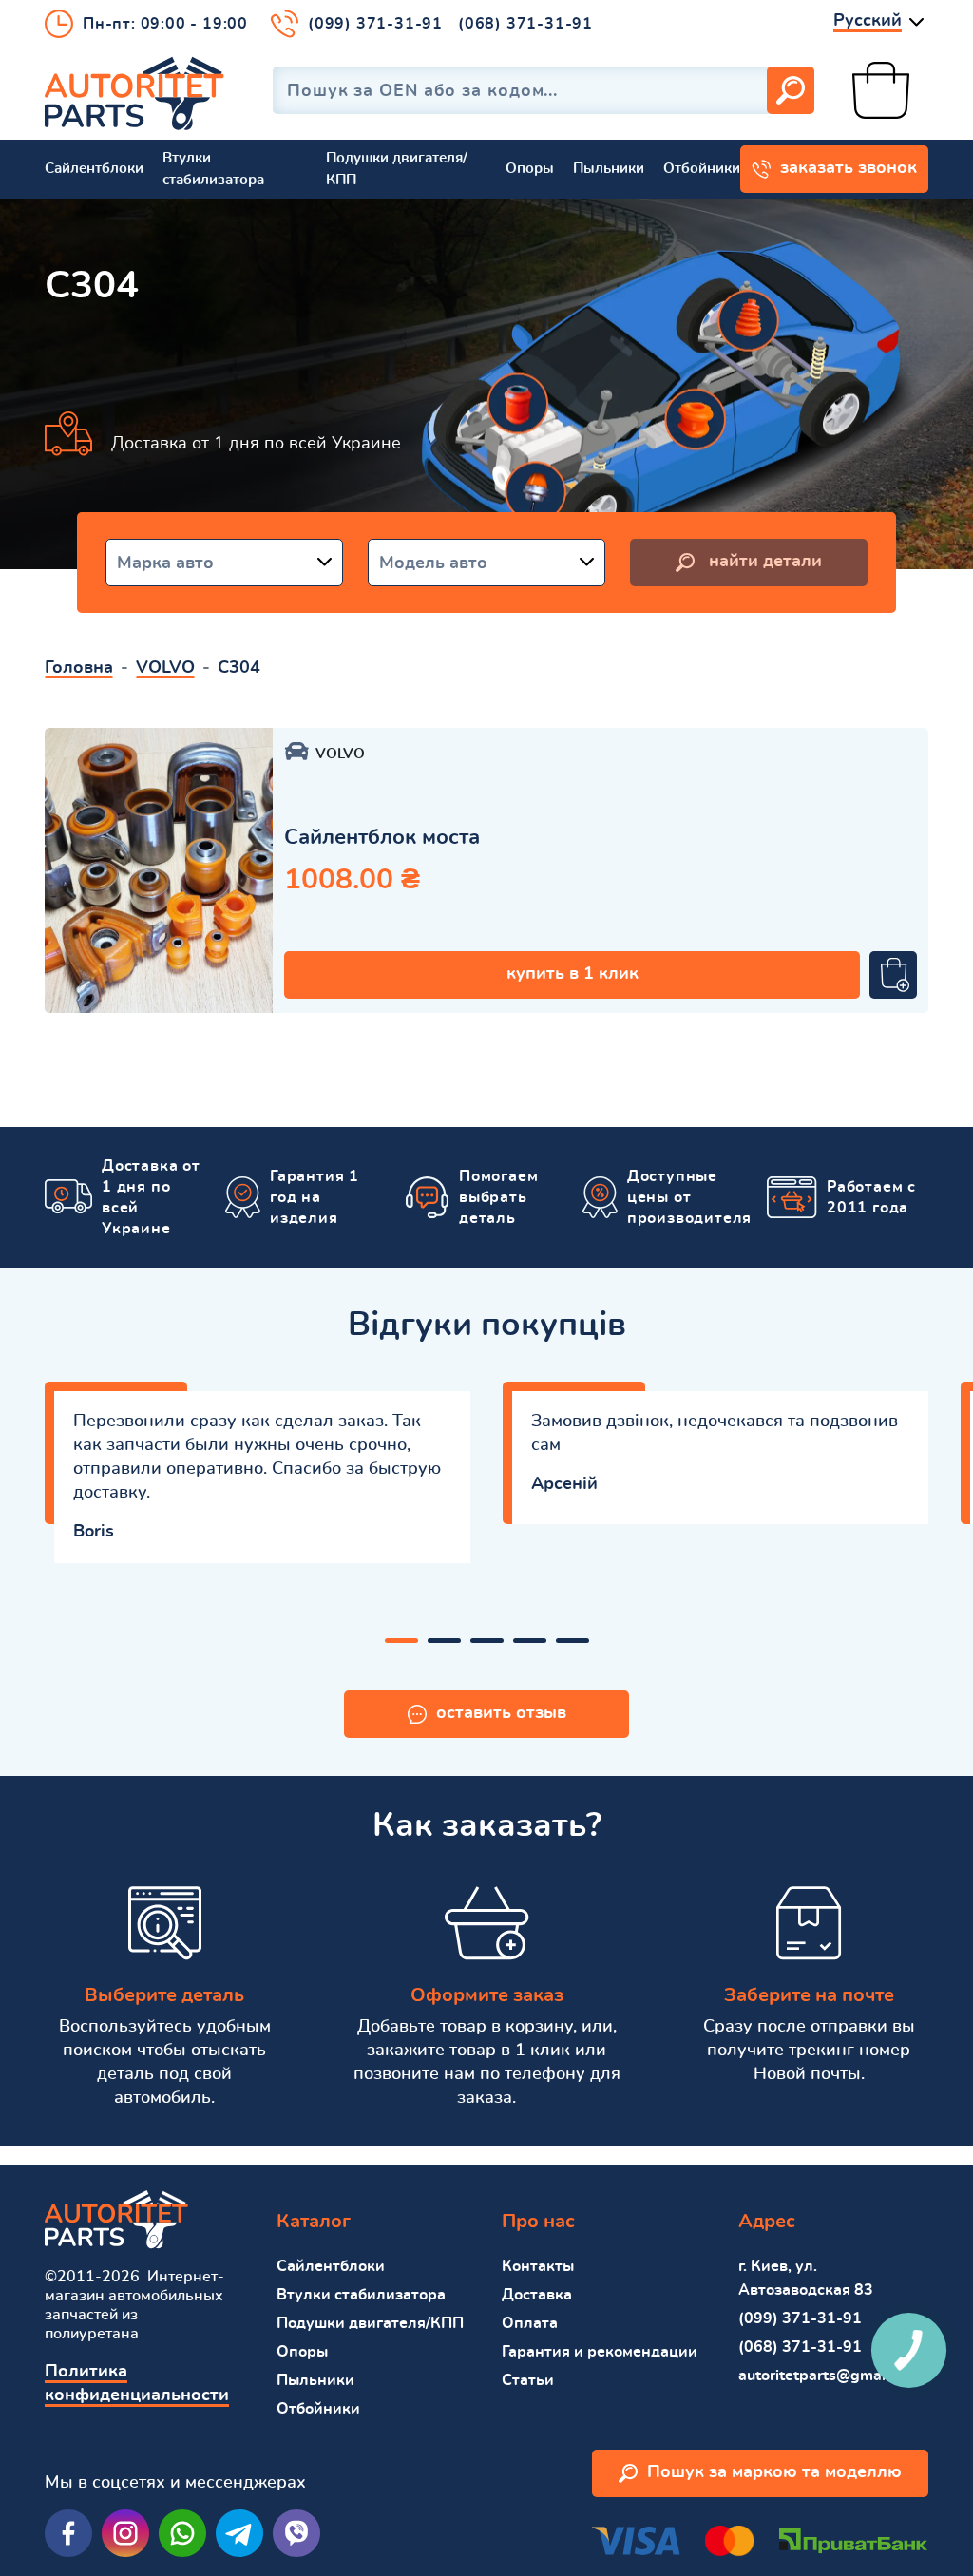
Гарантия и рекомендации (600, 2352)
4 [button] (530, 1641)
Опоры (530, 169)
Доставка (537, 2295)
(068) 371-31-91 (525, 24)
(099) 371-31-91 (375, 24)
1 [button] (401, 1641)
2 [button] (444, 1641)
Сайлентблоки (94, 169)
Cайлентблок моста (382, 837)
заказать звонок (849, 168)
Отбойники (702, 169)
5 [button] (572, 1641)
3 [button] (487, 1641)
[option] (159, 870)
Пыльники (609, 169)
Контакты (538, 2266)
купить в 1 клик (572, 974)
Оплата (530, 2323)
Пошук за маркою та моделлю (774, 2472)
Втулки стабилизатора (213, 169)
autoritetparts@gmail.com (831, 2376)
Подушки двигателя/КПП (397, 169)
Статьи (528, 2380)
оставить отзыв (501, 1713)
